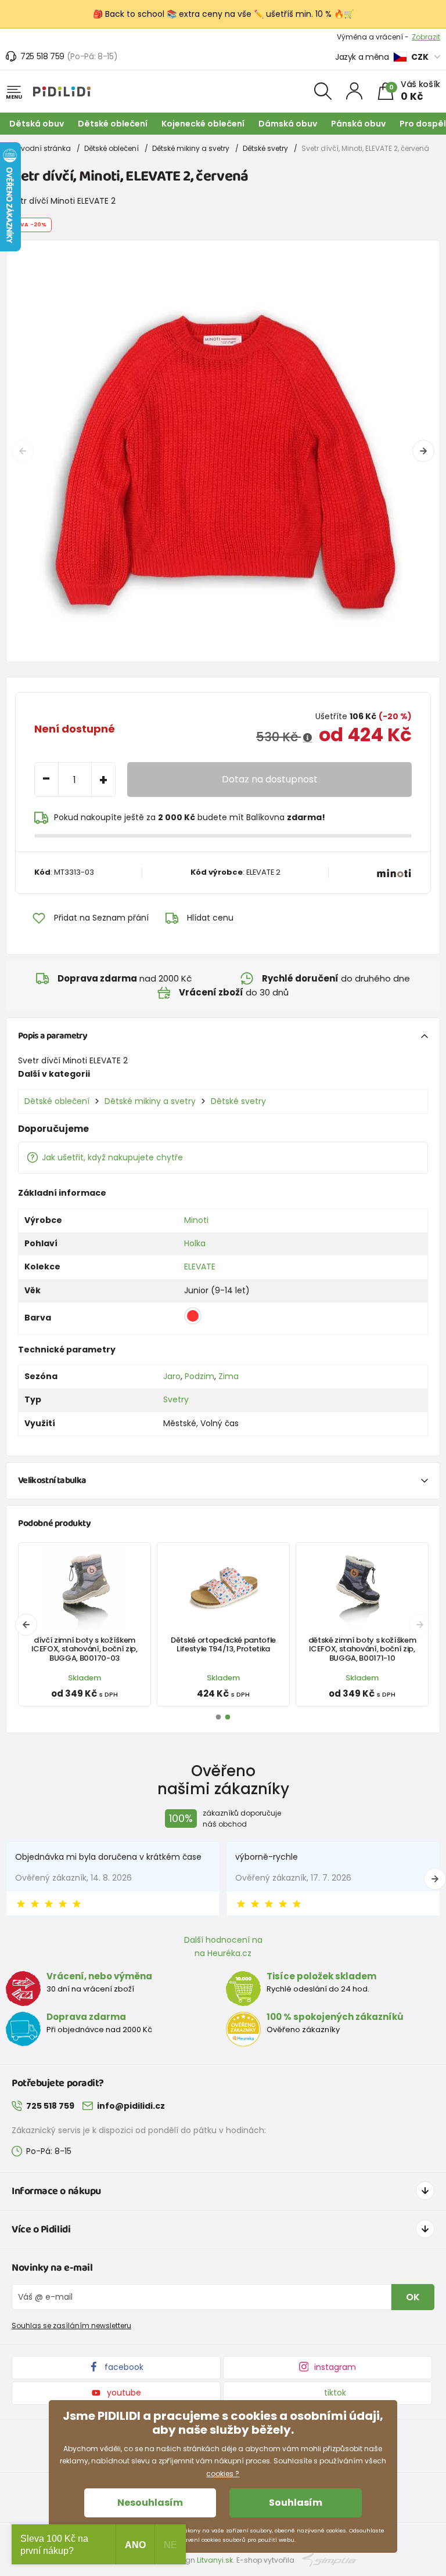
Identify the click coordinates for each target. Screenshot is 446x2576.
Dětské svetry (265, 148)
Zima (229, 1376)
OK (413, 2297)
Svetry (176, 1399)
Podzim (199, 1376)
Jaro (172, 1376)
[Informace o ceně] (307, 738)
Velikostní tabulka (52, 1480)
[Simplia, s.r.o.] (329, 2559)
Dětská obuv (37, 124)
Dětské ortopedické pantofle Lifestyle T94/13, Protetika (223, 1644)
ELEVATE (200, 1267)
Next (423, 451)
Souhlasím (296, 2503)
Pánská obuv (358, 124)
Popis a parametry (53, 1036)
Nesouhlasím (150, 2503)
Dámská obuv (288, 124)
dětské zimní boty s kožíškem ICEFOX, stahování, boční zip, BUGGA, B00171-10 (362, 1649)
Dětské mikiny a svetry (191, 148)
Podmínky (422, 37)
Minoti (196, 1220)
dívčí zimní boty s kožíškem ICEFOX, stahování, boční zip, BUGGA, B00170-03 (84, 1649)
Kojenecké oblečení (203, 124)
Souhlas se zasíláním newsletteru (71, 2326)
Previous (23, 451)
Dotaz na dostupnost (270, 779)
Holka (195, 1243)
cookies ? (223, 2474)
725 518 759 (42, 56)
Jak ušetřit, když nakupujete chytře (112, 1157)
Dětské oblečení (113, 124)
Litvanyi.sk (215, 2560)
